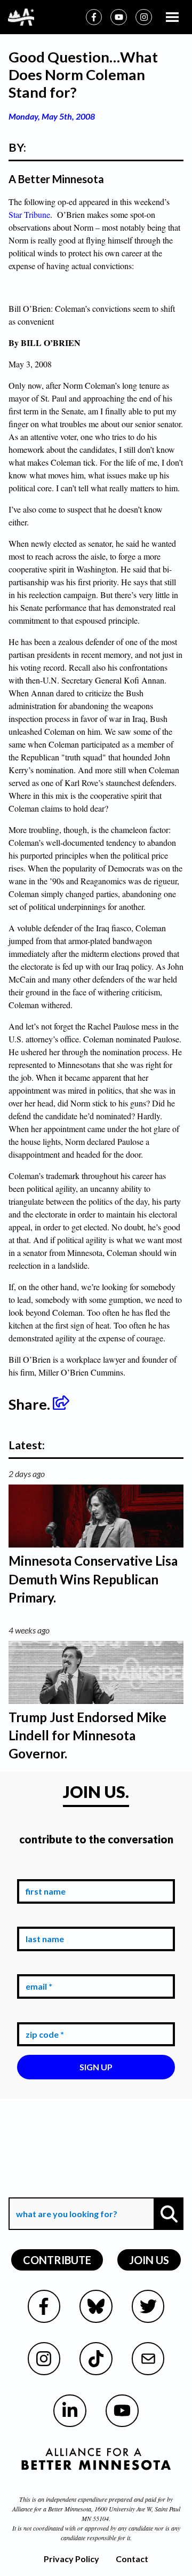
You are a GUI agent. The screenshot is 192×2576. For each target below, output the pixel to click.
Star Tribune (29, 214)
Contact (132, 2559)
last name (43, 1919)
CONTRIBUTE (57, 2260)
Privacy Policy (71, 2559)
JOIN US (149, 2260)
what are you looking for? (66, 2190)
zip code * (43, 2014)
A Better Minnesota (56, 179)
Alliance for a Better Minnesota (52, 2509)
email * (37, 1966)
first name (43, 1871)
